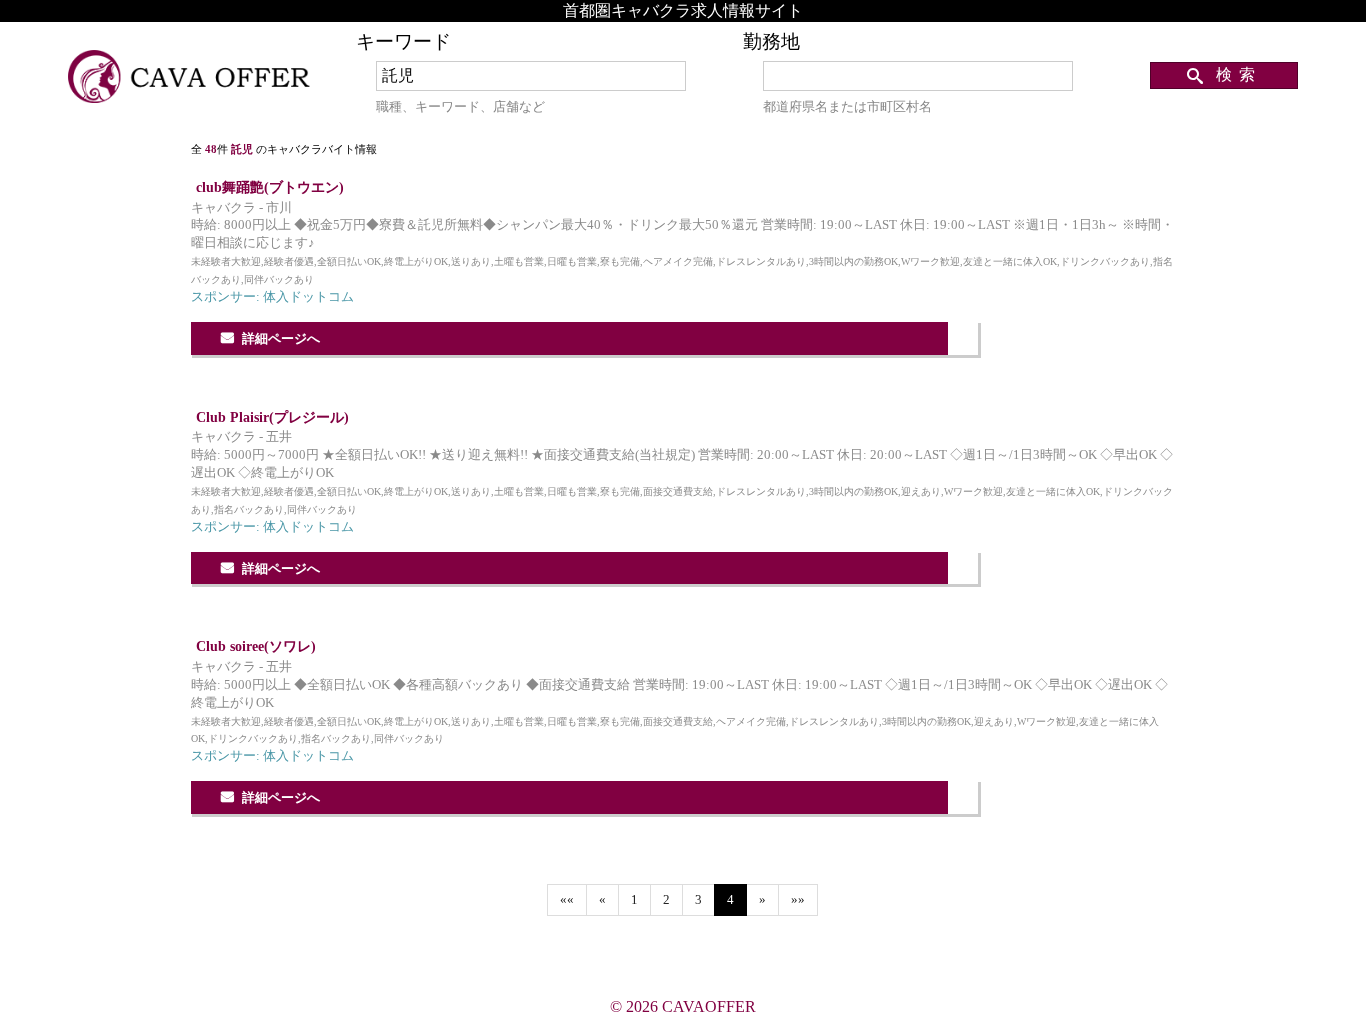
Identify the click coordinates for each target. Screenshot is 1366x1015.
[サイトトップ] (191, 77)
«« (567, 900)
